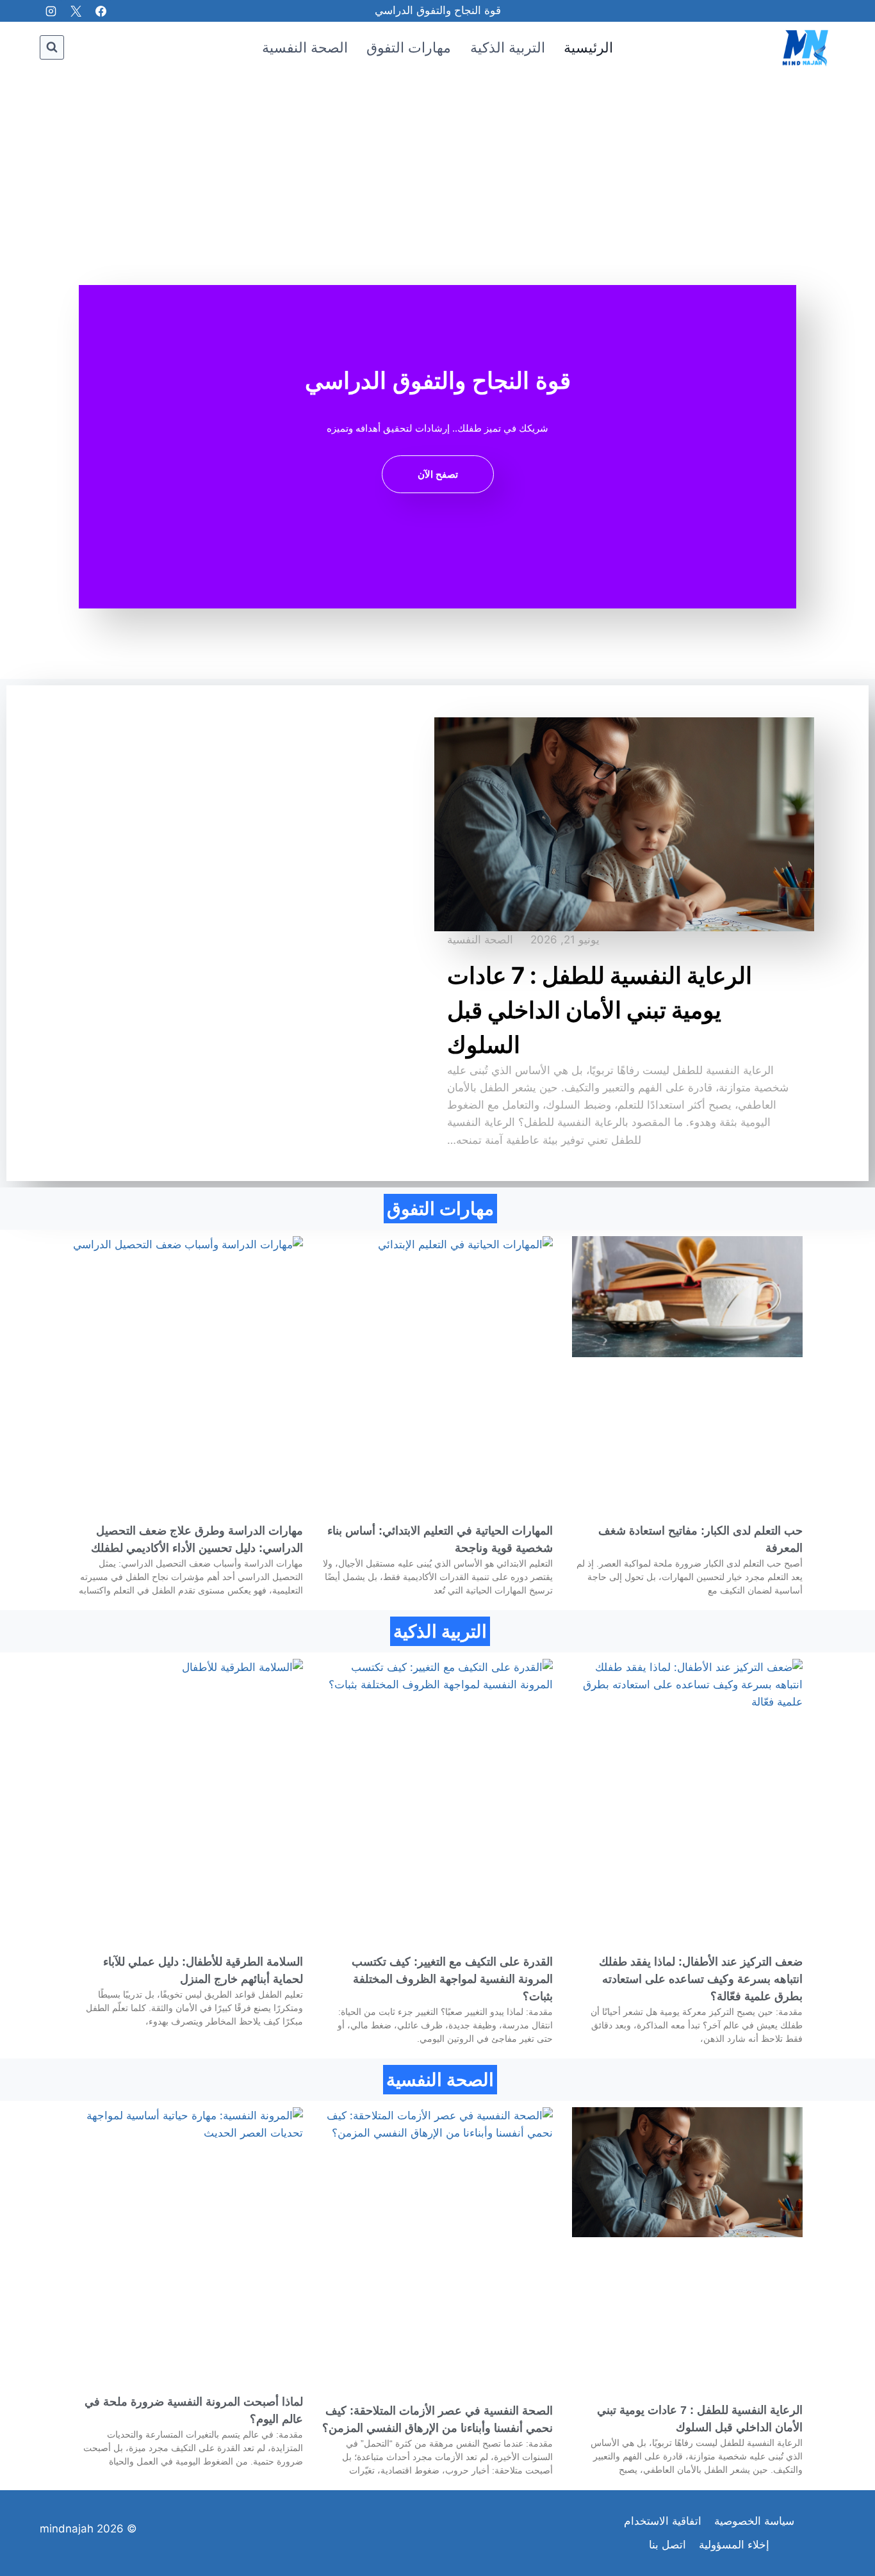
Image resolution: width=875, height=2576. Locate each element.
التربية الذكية (508, 47)
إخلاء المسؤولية (734, 2545)
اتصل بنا (667, 2545)
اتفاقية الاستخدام (663, 2521)
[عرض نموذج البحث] (52, 47)
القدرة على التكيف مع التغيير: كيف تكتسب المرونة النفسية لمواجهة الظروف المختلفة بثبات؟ (452, 1979)
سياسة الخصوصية (754, 2521)
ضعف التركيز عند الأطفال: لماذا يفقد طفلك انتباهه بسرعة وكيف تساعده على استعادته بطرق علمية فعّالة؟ (701, 1979)
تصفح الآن (438, 474)
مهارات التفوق (409, 47)
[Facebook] (101, 11)
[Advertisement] (437, 169)
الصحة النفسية (305, 47)
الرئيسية (588, 47)
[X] (76, 11)
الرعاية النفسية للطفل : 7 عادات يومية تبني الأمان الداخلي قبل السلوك (600, 1010)
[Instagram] (51, 11)
